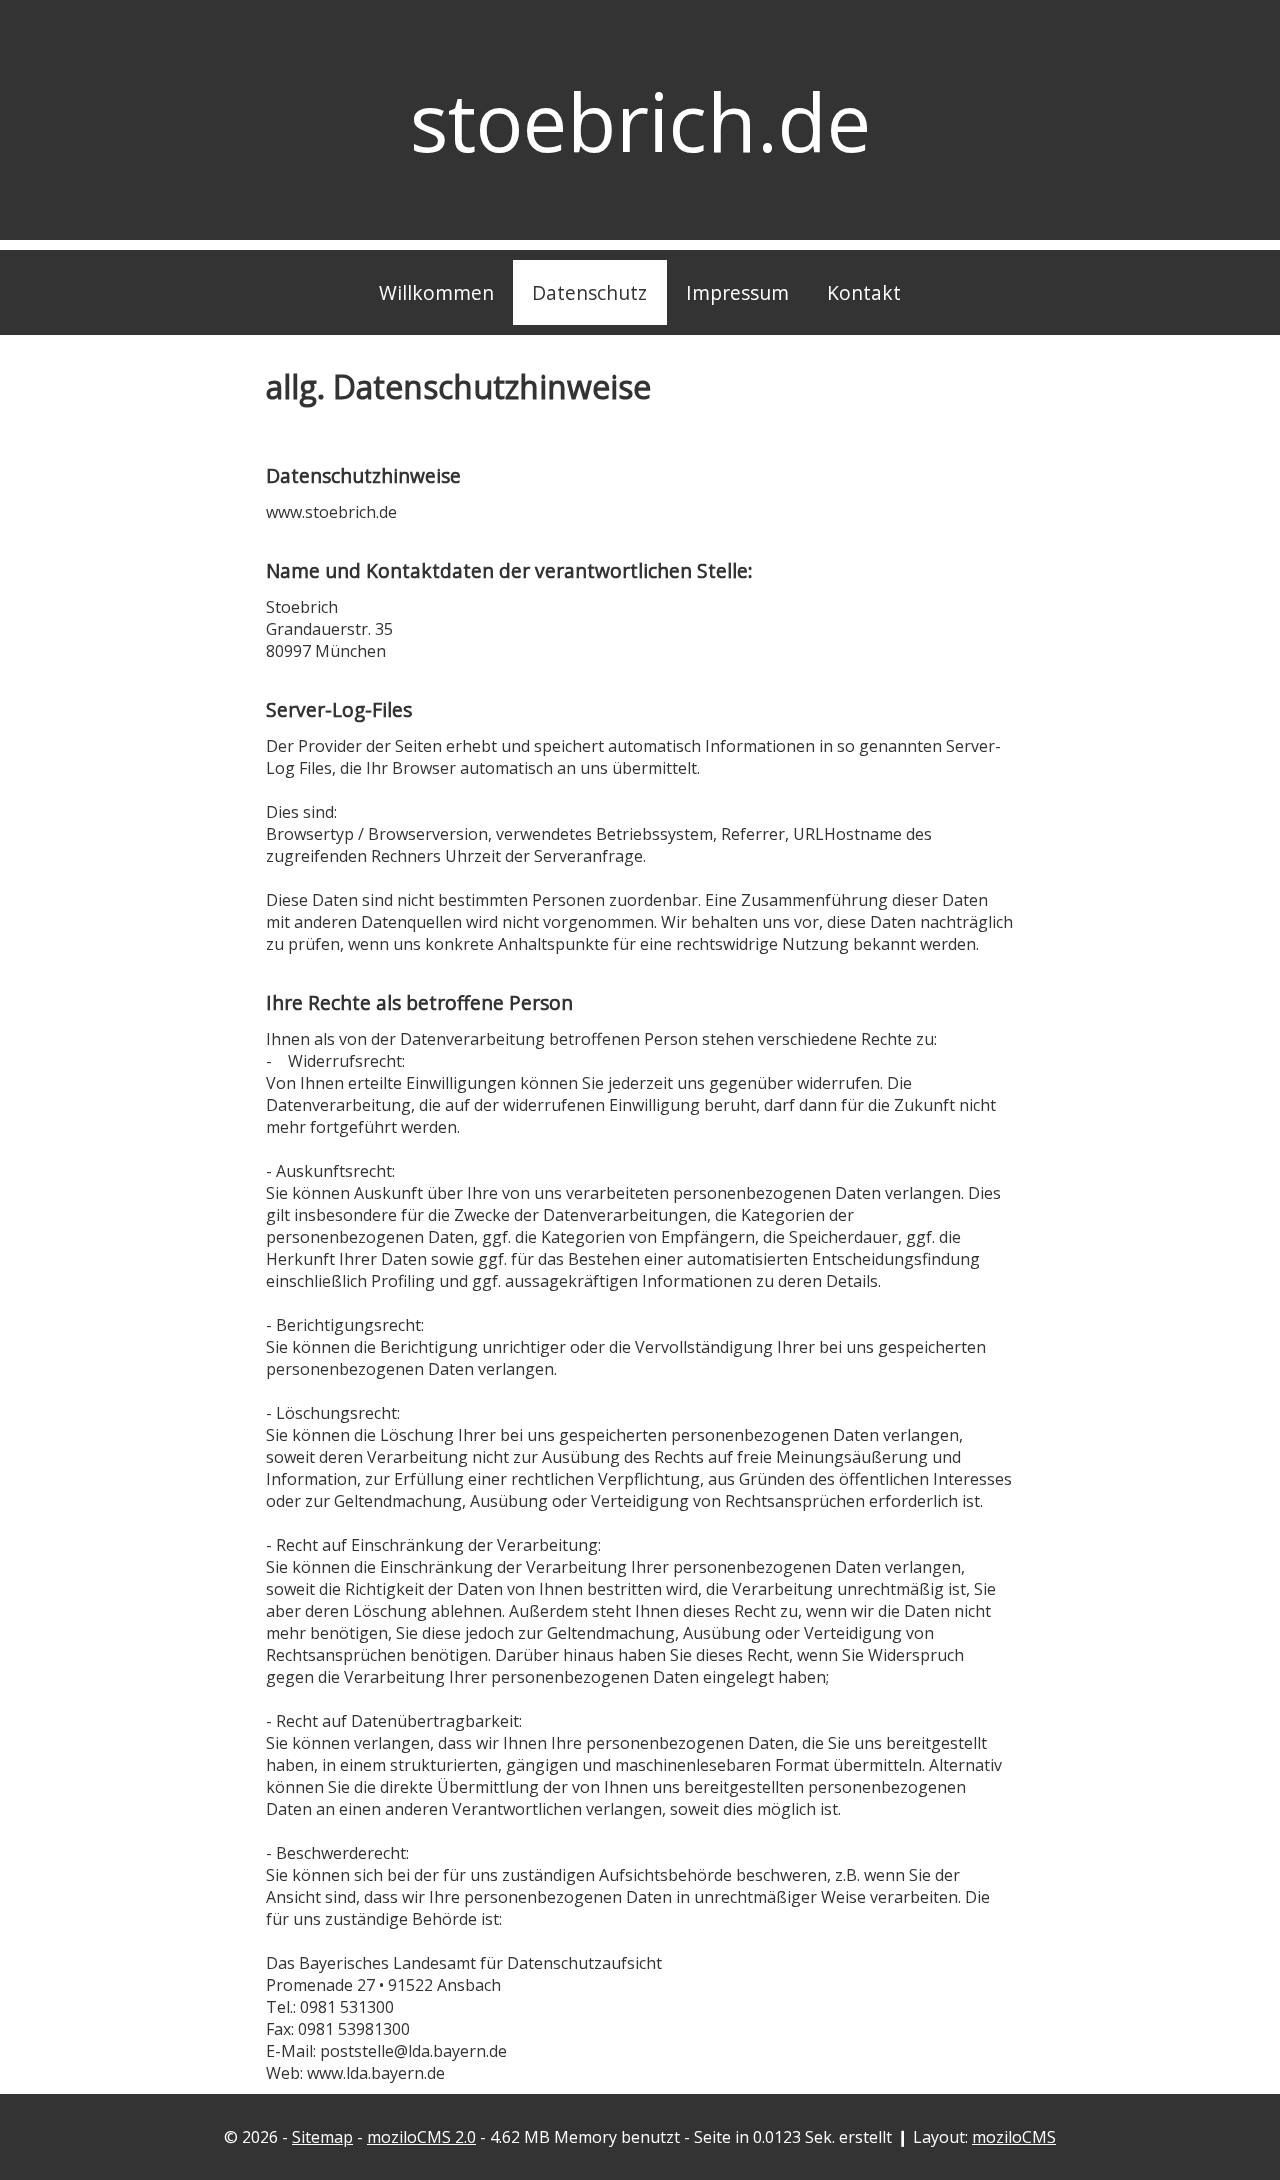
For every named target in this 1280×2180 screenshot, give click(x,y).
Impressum (737, 292)
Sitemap (322, 2137)
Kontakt (864, 292)
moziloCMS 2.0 (421, 2137)
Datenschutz (589, 292)
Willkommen (436, 292)
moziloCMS (1014, 2137)
